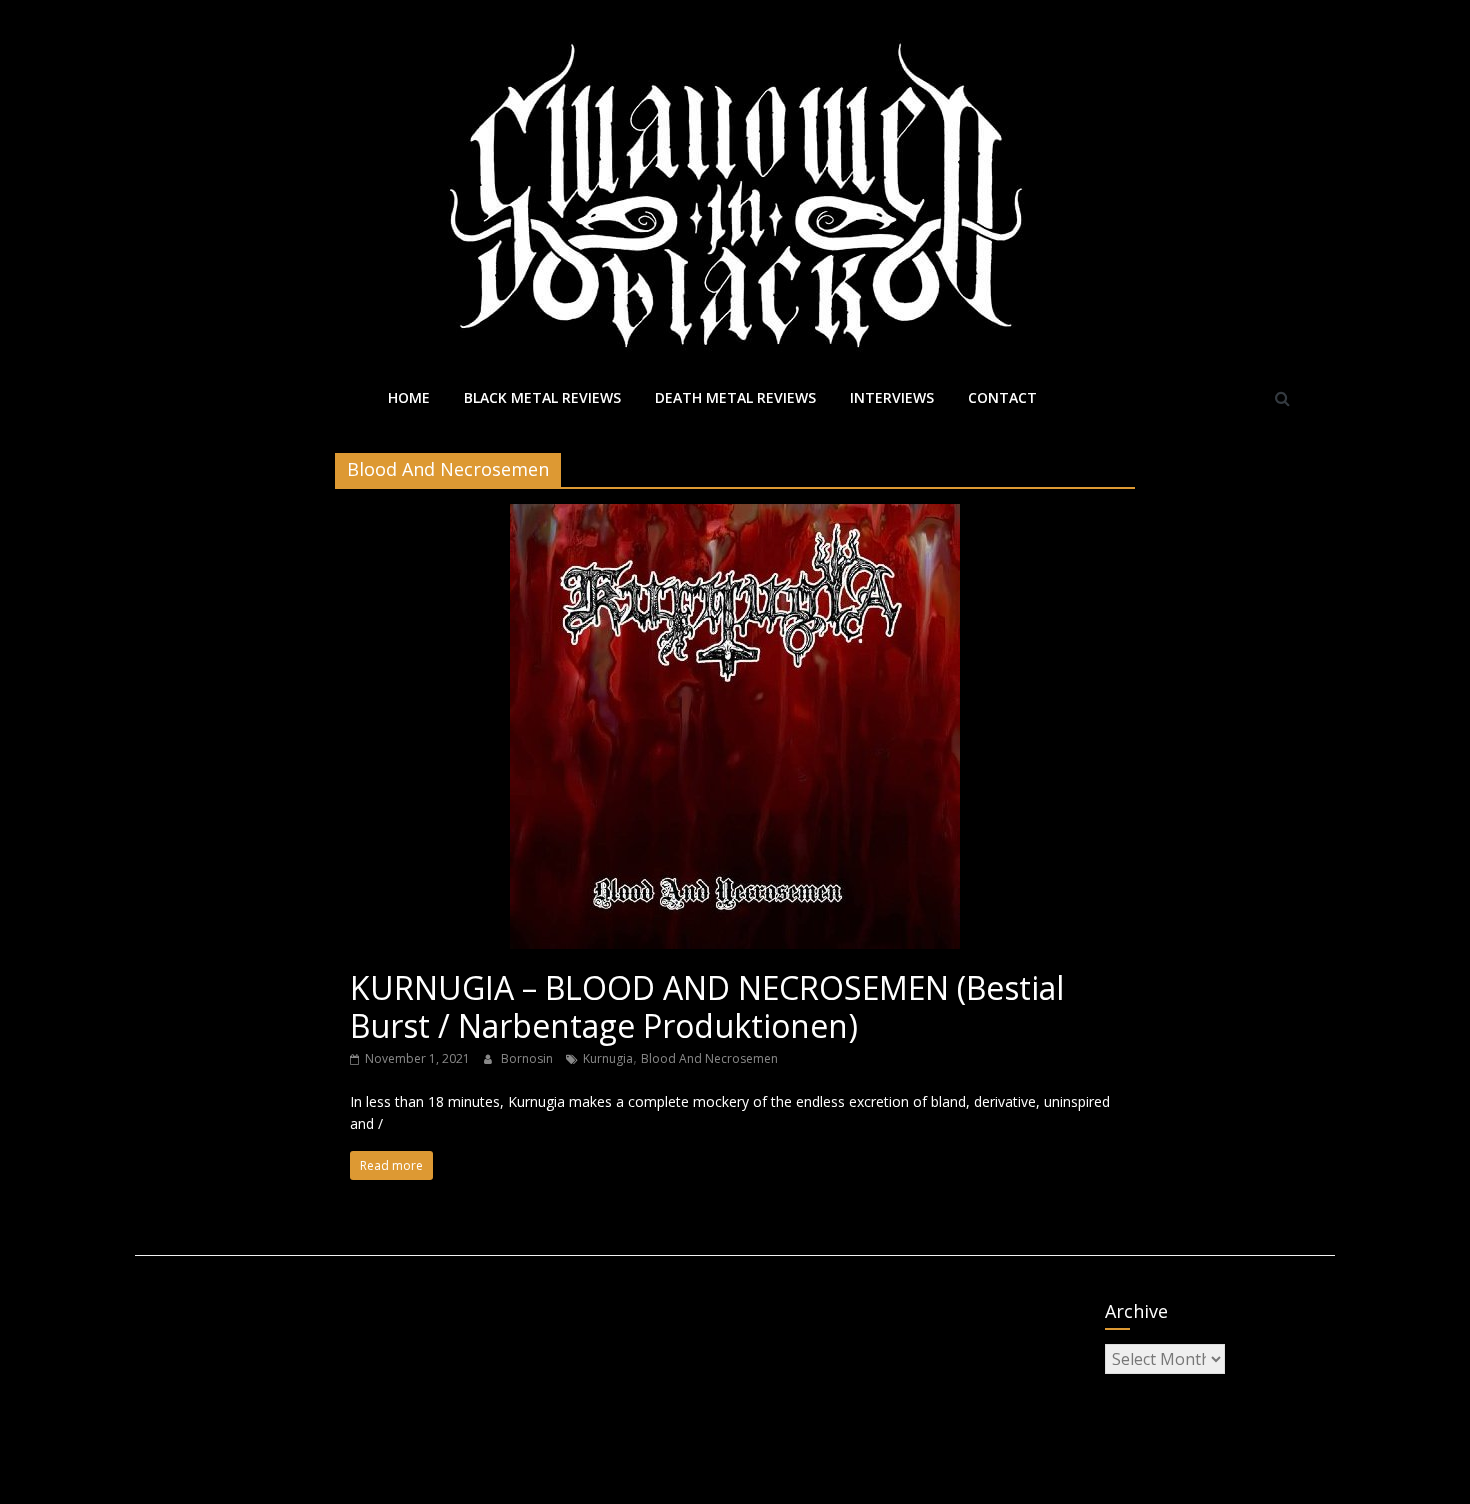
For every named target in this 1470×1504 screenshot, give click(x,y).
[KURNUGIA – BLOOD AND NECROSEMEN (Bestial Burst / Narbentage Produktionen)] (735, 516)
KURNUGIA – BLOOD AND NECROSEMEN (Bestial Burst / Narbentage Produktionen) (707, 1006)
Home (409, 397)
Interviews (892, 397)
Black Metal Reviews (542, 397)
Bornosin (528, 1058)
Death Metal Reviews (735, 397)
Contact (1002, 397)
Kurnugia (608, 1058)
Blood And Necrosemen (709, 1058)
